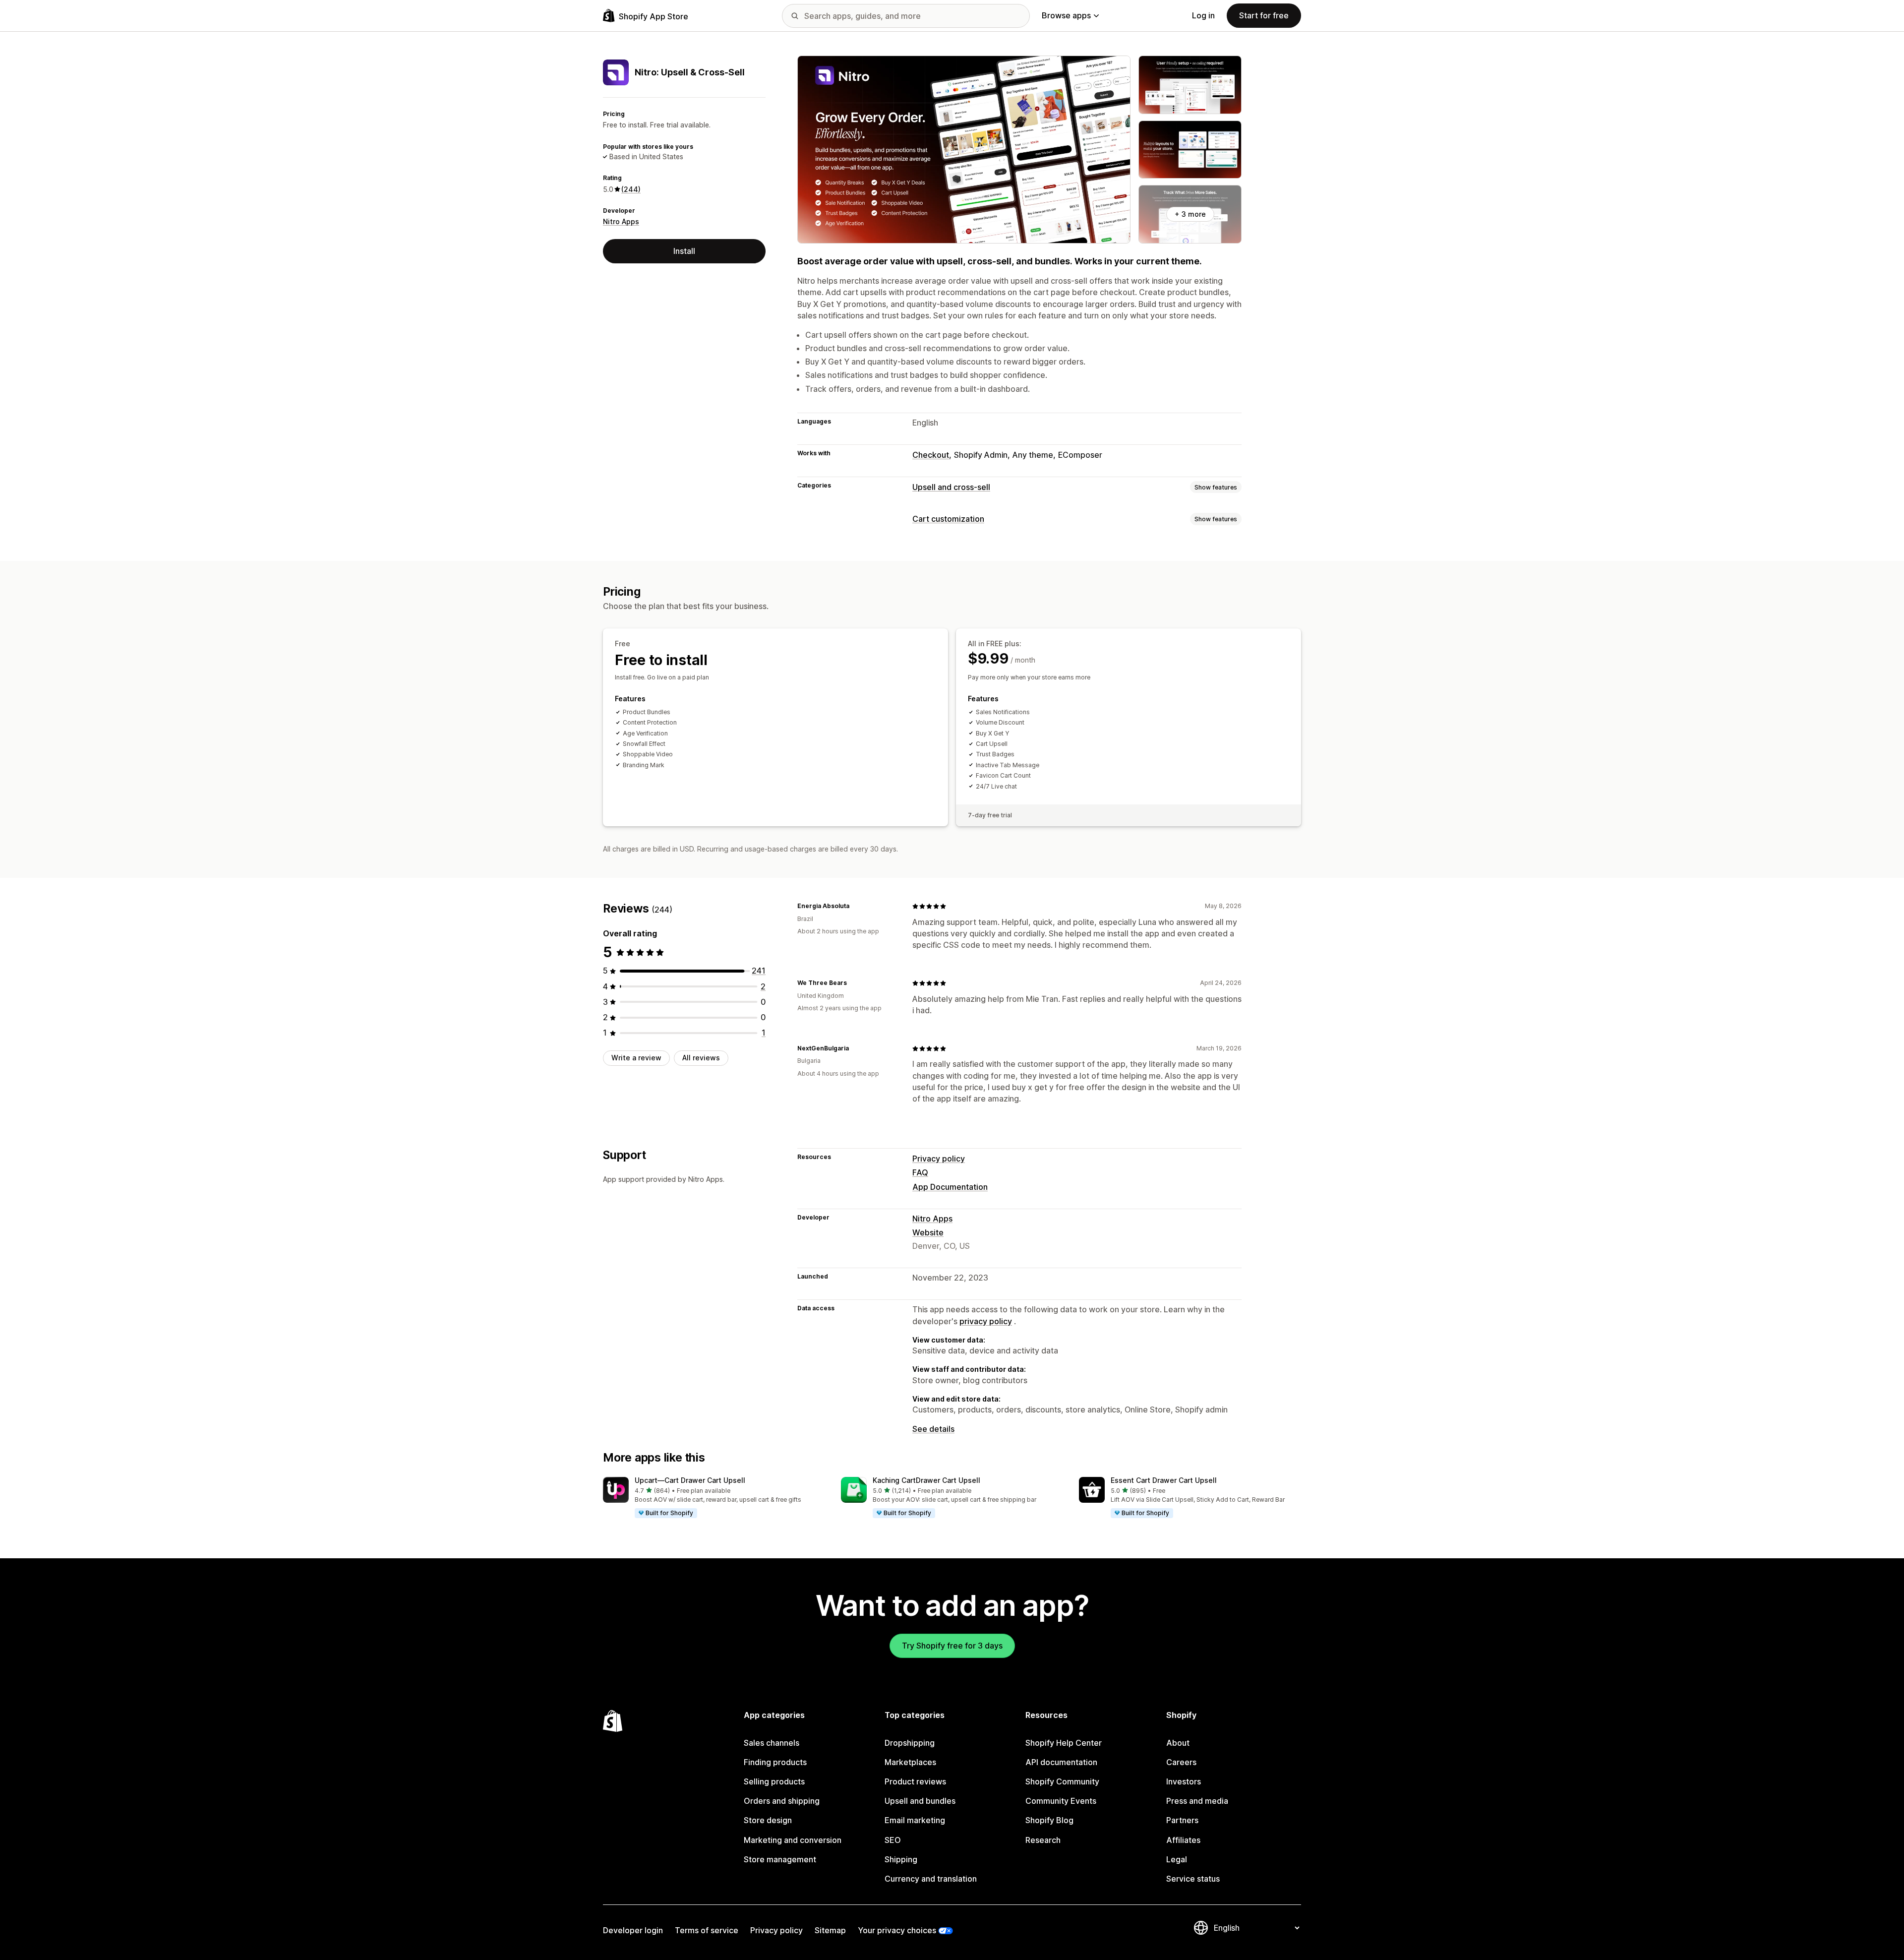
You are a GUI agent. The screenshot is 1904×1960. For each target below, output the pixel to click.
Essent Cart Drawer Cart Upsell (1164, 1480)
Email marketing (915, 1820)
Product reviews (915, 1781)
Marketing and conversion (793, 1840)
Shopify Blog (1049, 1820)
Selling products (774, 1781)
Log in (1203, 15)
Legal (1177, 1859)
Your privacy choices (897, 1930)
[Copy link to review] (855, 906)
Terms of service (707, 1930)
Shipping (901, 1859)
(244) (631, 189)
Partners (1182, 1820)
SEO (893, 1840)
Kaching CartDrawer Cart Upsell (926, 1480)
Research (1043, 1840)
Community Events (1061, 1801)
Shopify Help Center (1064, 1743)
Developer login (633, 1930)
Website (928, 1232)
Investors (1184, 1781)
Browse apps (1066, 15)
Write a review (636, 1058)
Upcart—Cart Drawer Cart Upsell (690, 1480)
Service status (1193, 1879)
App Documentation (950, 1187)
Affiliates (1183, 1840)
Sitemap (830, 1930)
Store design (768, 1820)
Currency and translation (931, 1879)
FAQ (920, 1172)
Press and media (1197, 1801)
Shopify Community (1062, 1781)
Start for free (1264, 15)
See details (933, 1429)
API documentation (1061, 1762)
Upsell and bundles (920, 1801)
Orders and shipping (782, 1801)
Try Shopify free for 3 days (952, 1646)
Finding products (775, 1762)
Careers (1181, 1762)
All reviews (701, 1058)
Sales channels (772, 1743)
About (1178, 1743)
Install (684, 251)
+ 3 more (1190, 214)
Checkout (931, 455)
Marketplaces (910, 1762)
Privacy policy (939, 1159)
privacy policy (986, 1321)
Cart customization (948, 519)
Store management (780, 1859)
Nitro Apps (621, 221)
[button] (714, 1498)
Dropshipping (910, 1743)
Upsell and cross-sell (951, 487)
